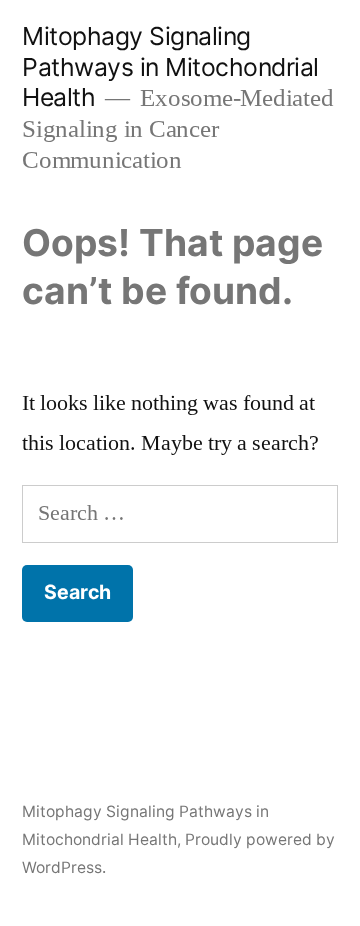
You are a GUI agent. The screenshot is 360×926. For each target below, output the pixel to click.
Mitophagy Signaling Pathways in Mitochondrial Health (170, 66)
